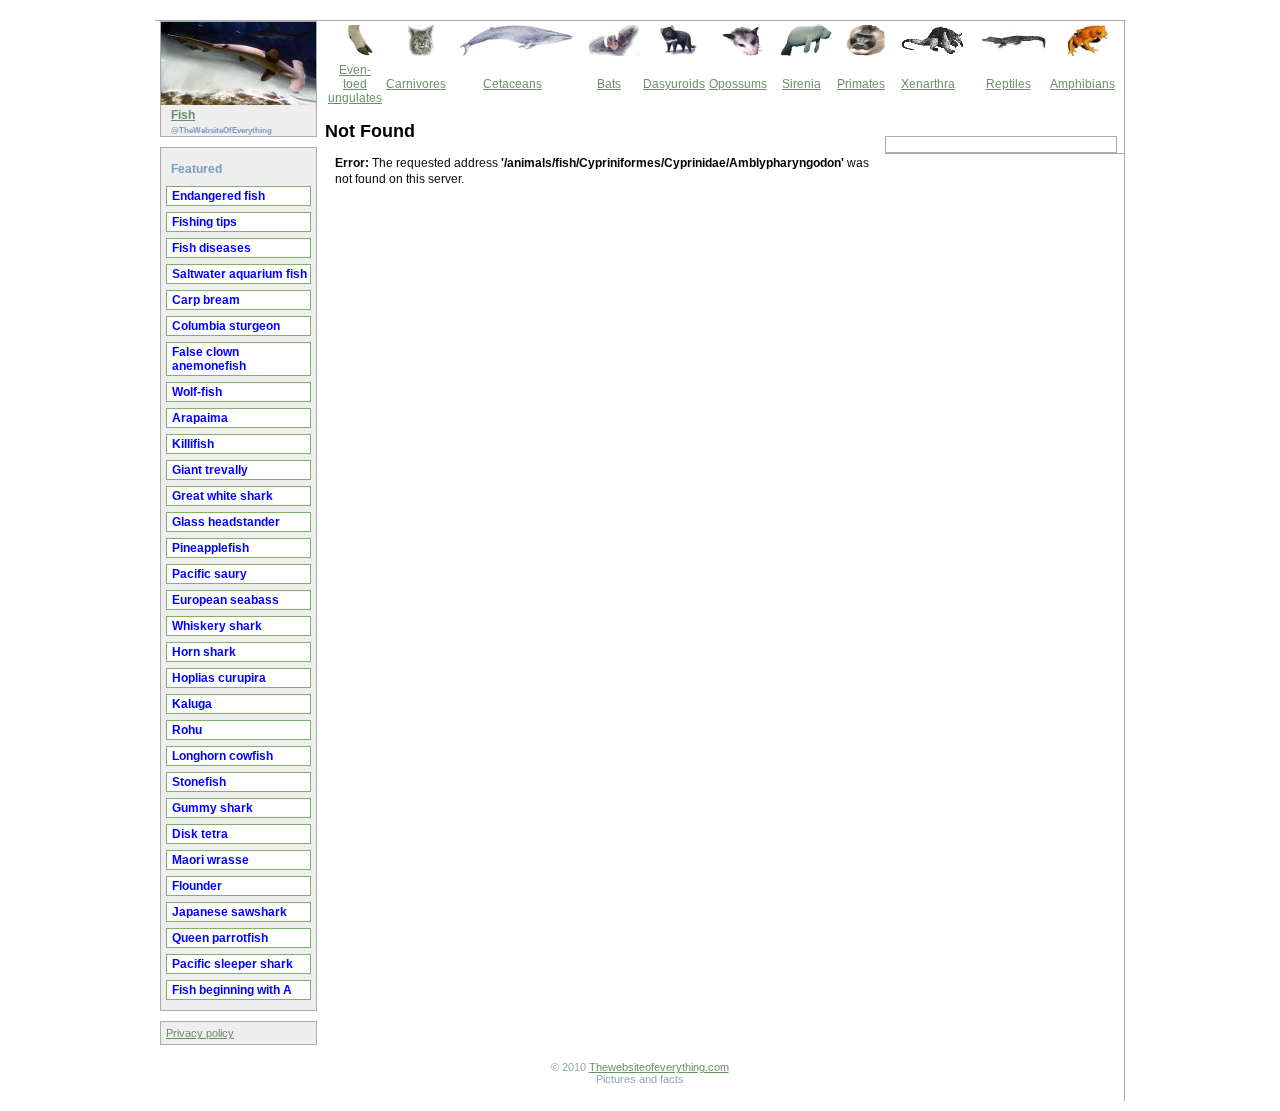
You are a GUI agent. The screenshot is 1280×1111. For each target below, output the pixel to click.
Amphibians (1082, 84)
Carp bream (206, 300)
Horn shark (204, 652)
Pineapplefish (210, 548)
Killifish (193, 444)
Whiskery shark (217, 626)
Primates (861, 84)
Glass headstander (226, 522)
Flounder (197, 886)
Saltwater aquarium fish (239, 274)
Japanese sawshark (229, 912)
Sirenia (801, 84)
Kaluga (192, 704)
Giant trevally (210, 470)
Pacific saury (209, 574)
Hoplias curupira (219, 678)
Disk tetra (200, 834)
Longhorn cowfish (222, 756)
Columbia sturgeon (226, 326)
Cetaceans (512, 84)
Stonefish (199, 782)
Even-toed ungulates (355, 84)
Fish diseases (211, 248)
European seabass (225, 600)
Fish (183, 115)
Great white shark (222, 496)
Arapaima (200, 418)
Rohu (187, 730)
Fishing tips (204, 222)
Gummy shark (212, 808)
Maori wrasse (210, 860)
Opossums (738, 84)
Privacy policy (200, 1033)
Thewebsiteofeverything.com (659, 1067)
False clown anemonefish (209, 359)
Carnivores (416, 84)
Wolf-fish (197, 392)
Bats (609, 84)
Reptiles (1008, 84)
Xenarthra (928, 84)
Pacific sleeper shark (232, 964)
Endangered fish (218, 196)
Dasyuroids (674, 84)
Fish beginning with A (232, 990)
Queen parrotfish (220, 938)
